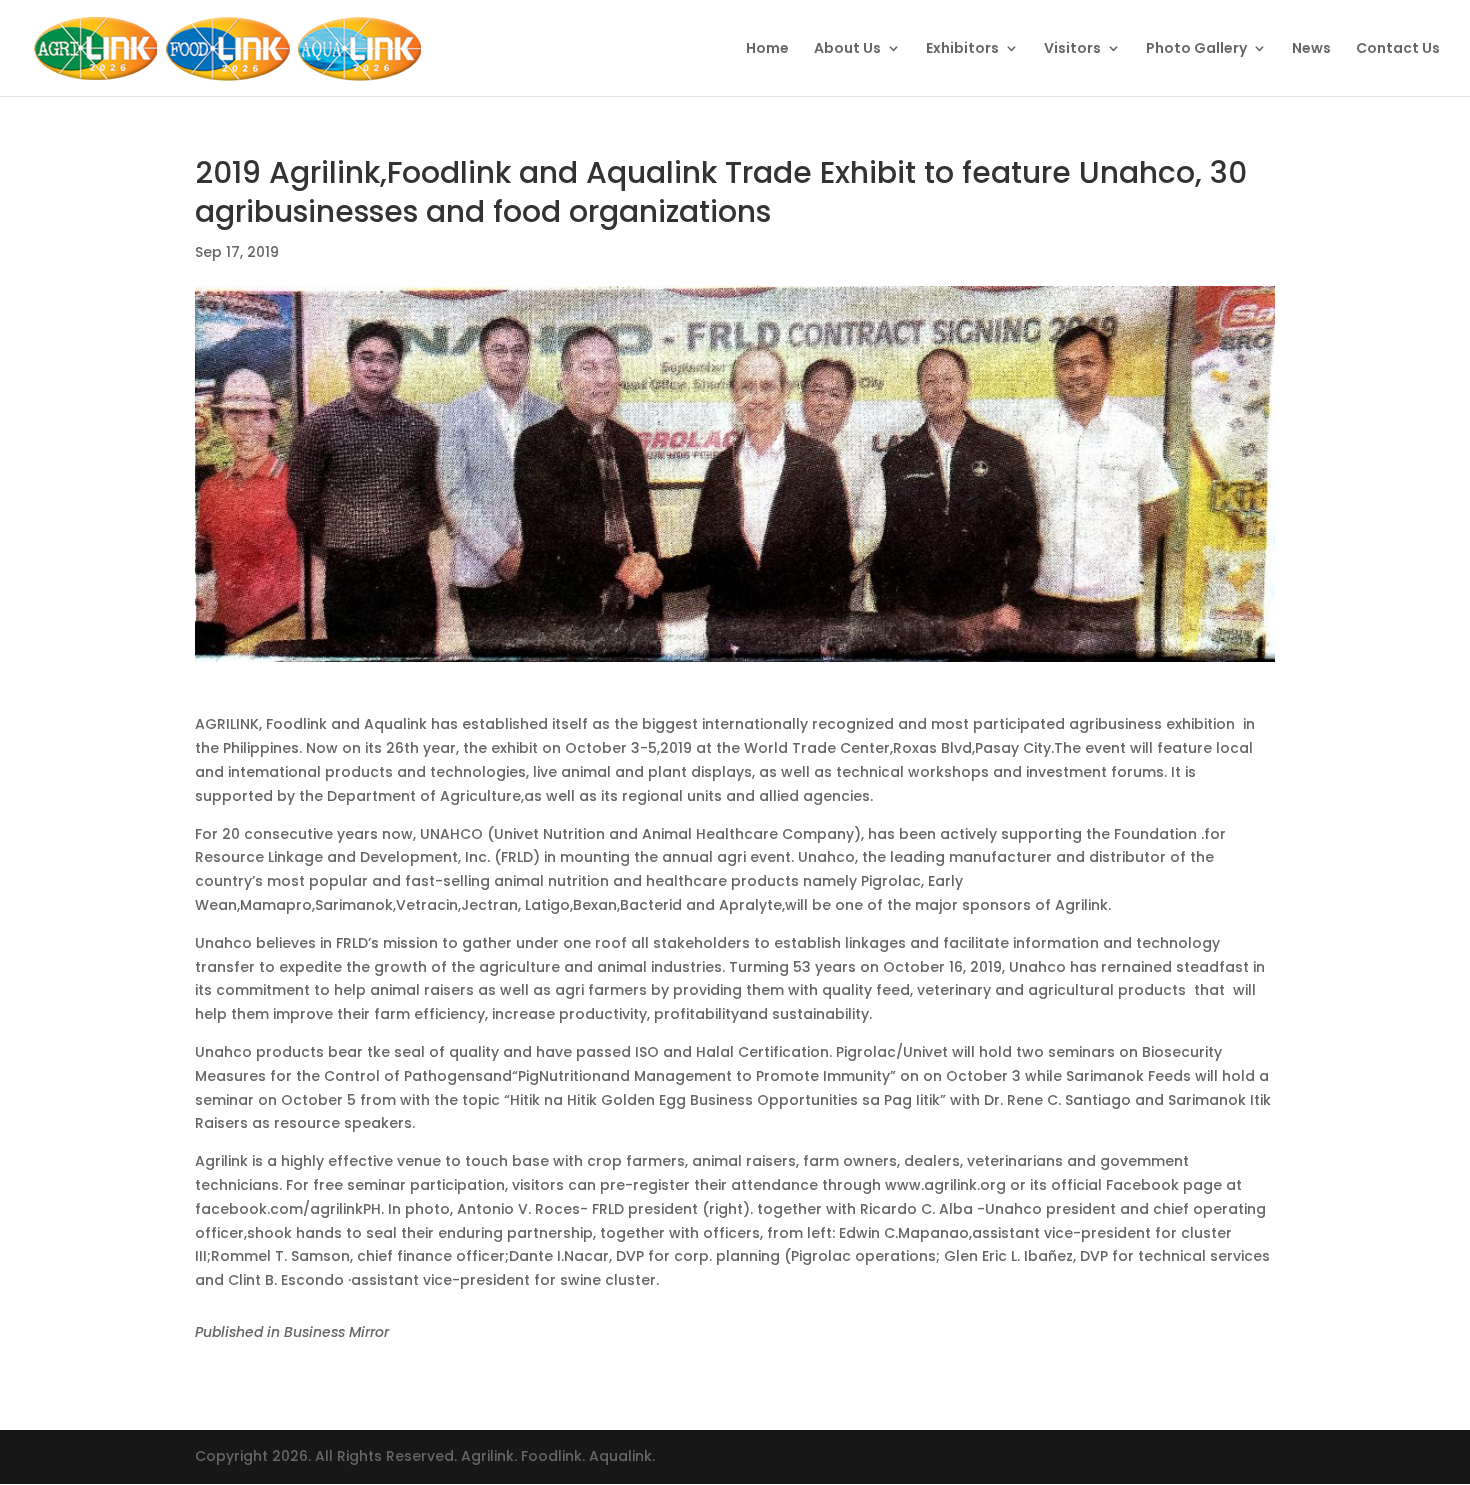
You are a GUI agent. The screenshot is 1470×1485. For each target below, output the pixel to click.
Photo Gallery (1196, 49)
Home (767, 49)
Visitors (1072, 49)
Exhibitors (962, 49)
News (1311, 49)
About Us (847, 49)
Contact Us (1398, 49)
